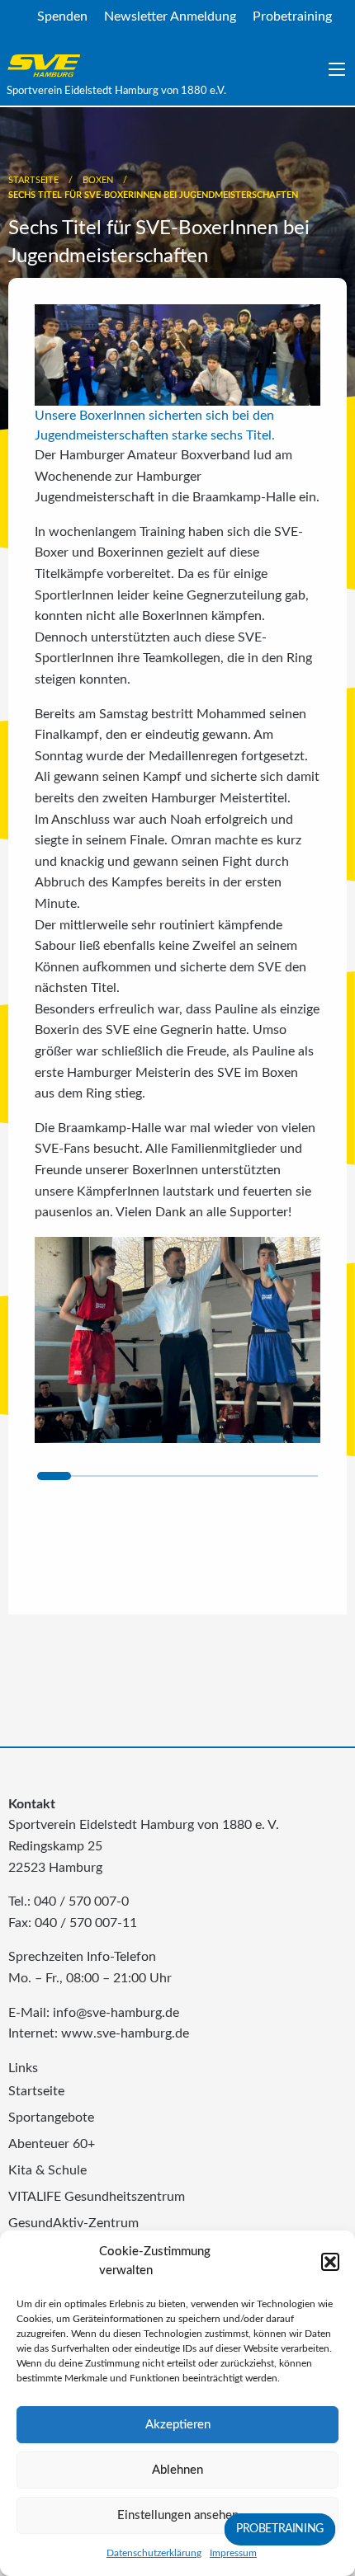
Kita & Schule (47, 2170)
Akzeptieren (178, 2425)
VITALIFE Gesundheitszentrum (97, 2197)
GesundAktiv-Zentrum (73, 2223)
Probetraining (292, 16)
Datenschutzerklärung (154, 2553)
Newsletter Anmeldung (170, 16)
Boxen (98, 180)
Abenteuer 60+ (52, 2144)
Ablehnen (177, 2470)
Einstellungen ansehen (178, 2515)
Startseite (33, 180)
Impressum (233, 2553)
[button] (330, 2262)
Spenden (62, 16)
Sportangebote (51, 2118)
